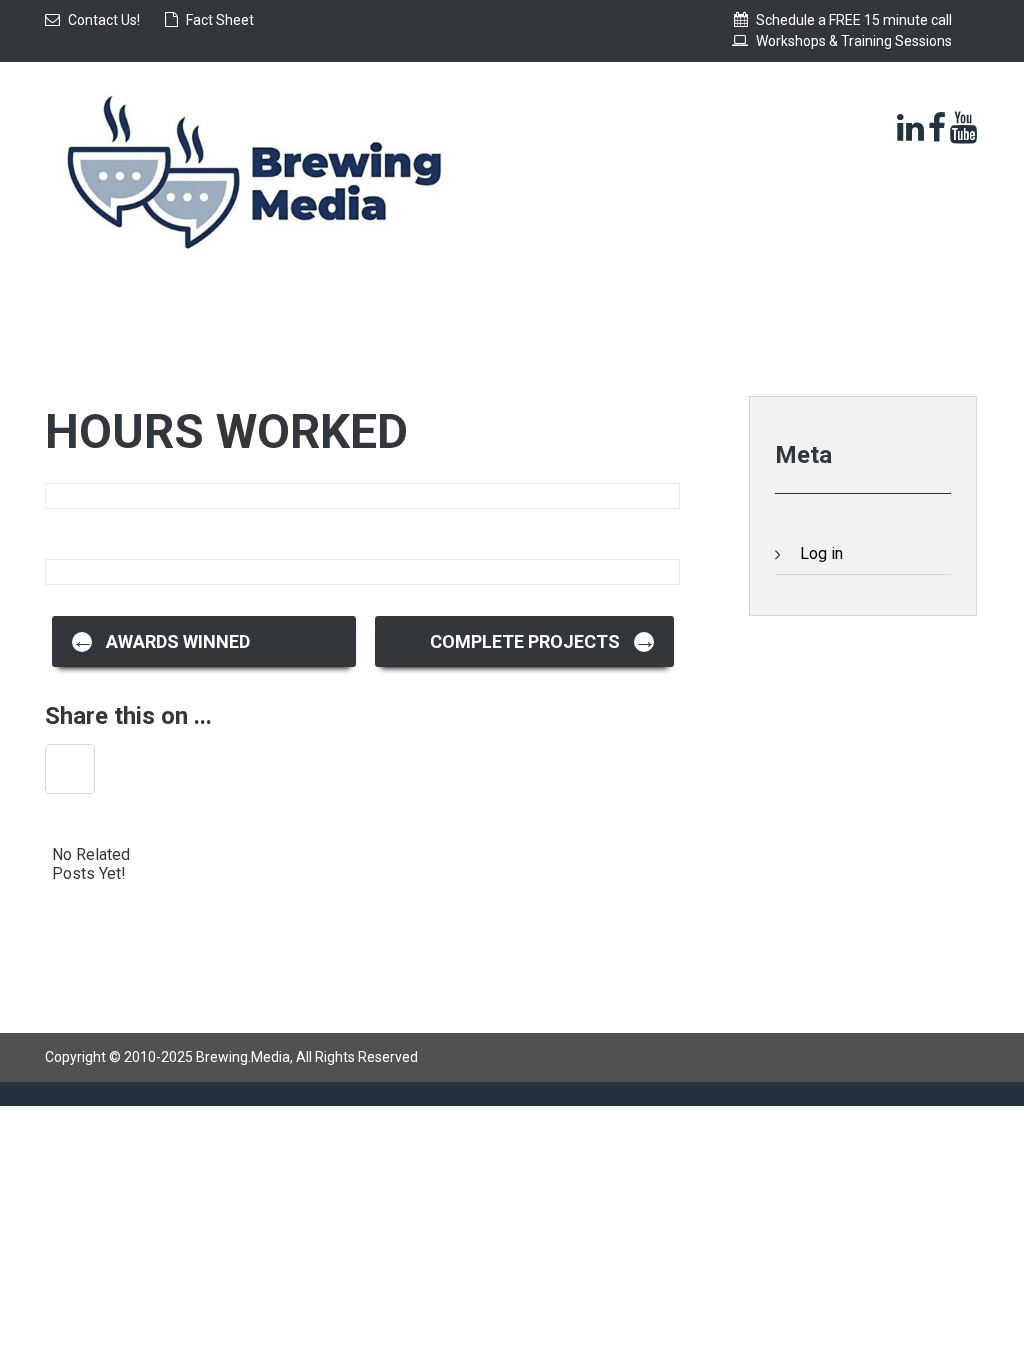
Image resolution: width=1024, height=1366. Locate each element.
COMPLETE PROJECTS (543, 640)
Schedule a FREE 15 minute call (854, 20)
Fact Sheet (220, 20)
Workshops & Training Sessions (854, 41)
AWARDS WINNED (161, 640)
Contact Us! (104, 20)
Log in (821, 553)
